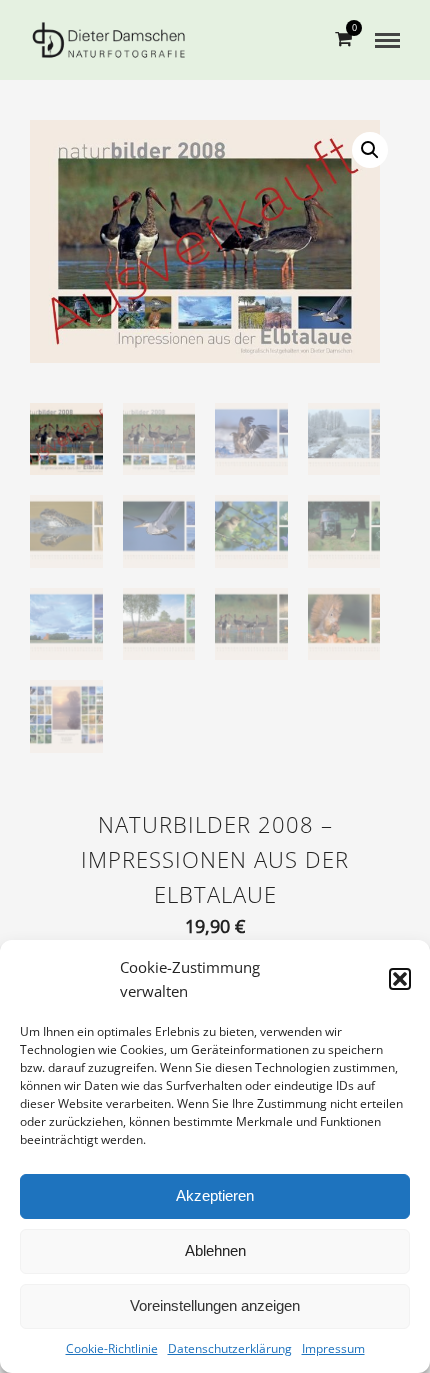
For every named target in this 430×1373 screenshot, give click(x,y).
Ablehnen (215, 1250)
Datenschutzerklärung (230, 1348)
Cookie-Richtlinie (112, 1348)
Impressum (333, 1348)
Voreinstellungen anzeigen (215, 1305)
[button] (400, 979)
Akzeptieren (215, 1195)
